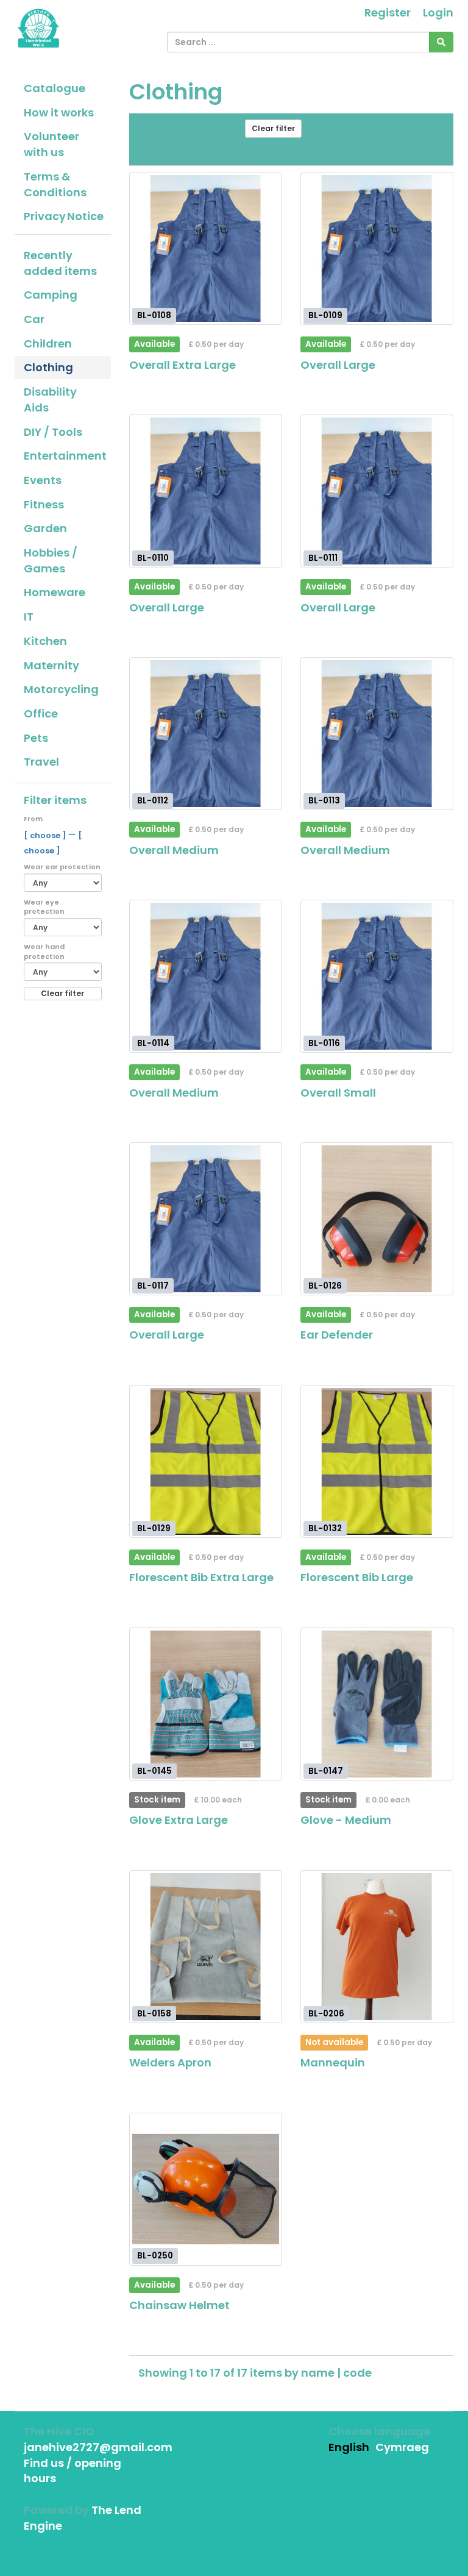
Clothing (48, 367)
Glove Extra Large (179, 1820)
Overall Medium (174, 850)
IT (29, 617)
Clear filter (62, 993)
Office (41, 713)
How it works (59, 112)
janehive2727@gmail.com (98, 2447)
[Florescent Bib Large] (377, 1461)
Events (43, 480)
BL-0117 (153, 1285)
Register (388, 12)
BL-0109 (325, 315)
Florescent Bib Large (357, 1577)
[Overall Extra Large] (206, 248)
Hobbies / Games (51, 560)
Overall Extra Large (183, 365)
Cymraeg (402, 2447)
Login (438, 12)
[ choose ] (46, 835)
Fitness (44, 504)
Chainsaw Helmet (179, 2305)
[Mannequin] (377, 1947)
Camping (51, 295)
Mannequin (333, 2062)
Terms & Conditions (55, 184)
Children (48, 343)
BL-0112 (153, 800)
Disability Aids (50, 400)
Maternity (51, 665)
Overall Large (338, 365)
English (349, 2447)
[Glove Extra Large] (206, 1704)
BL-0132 (325, 1528)
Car (34, 319)
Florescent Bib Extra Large (201, 1577)
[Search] (441, 42)
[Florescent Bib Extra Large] (206, 1461)
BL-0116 (324, 1043)
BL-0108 (154, 315)
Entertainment (65, 456)
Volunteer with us (51, 144)
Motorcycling (61, 689)
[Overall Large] (377, 248)
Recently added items (60, 263)
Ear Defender (337, 1335)
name (319, 2373)
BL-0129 (154, 1528)
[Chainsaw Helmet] (206, 2189)
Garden (45, 528)
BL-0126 (325, 1285)
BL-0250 (155, 2256)
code (357, 2373)
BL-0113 (324, 800)
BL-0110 (153, 558)
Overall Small (338, 1093)
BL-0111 (323, 558)
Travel (41, 762)
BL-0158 (154, 2013)
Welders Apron (170, 2062)
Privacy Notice (64, 216)
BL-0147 (326, 1770)
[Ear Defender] (377, 1219)
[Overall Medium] (206, 734)
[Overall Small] (377, 976)
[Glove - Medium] (377, 1704)
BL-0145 (154, 1770)
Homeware (55, 592)
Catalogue (55, 88)
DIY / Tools (53, 432)
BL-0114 (153, 1043)
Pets (36, 738)
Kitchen (45, 641)
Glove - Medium (346, 1820)
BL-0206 (326, 2013)
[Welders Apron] (206, 1947)
